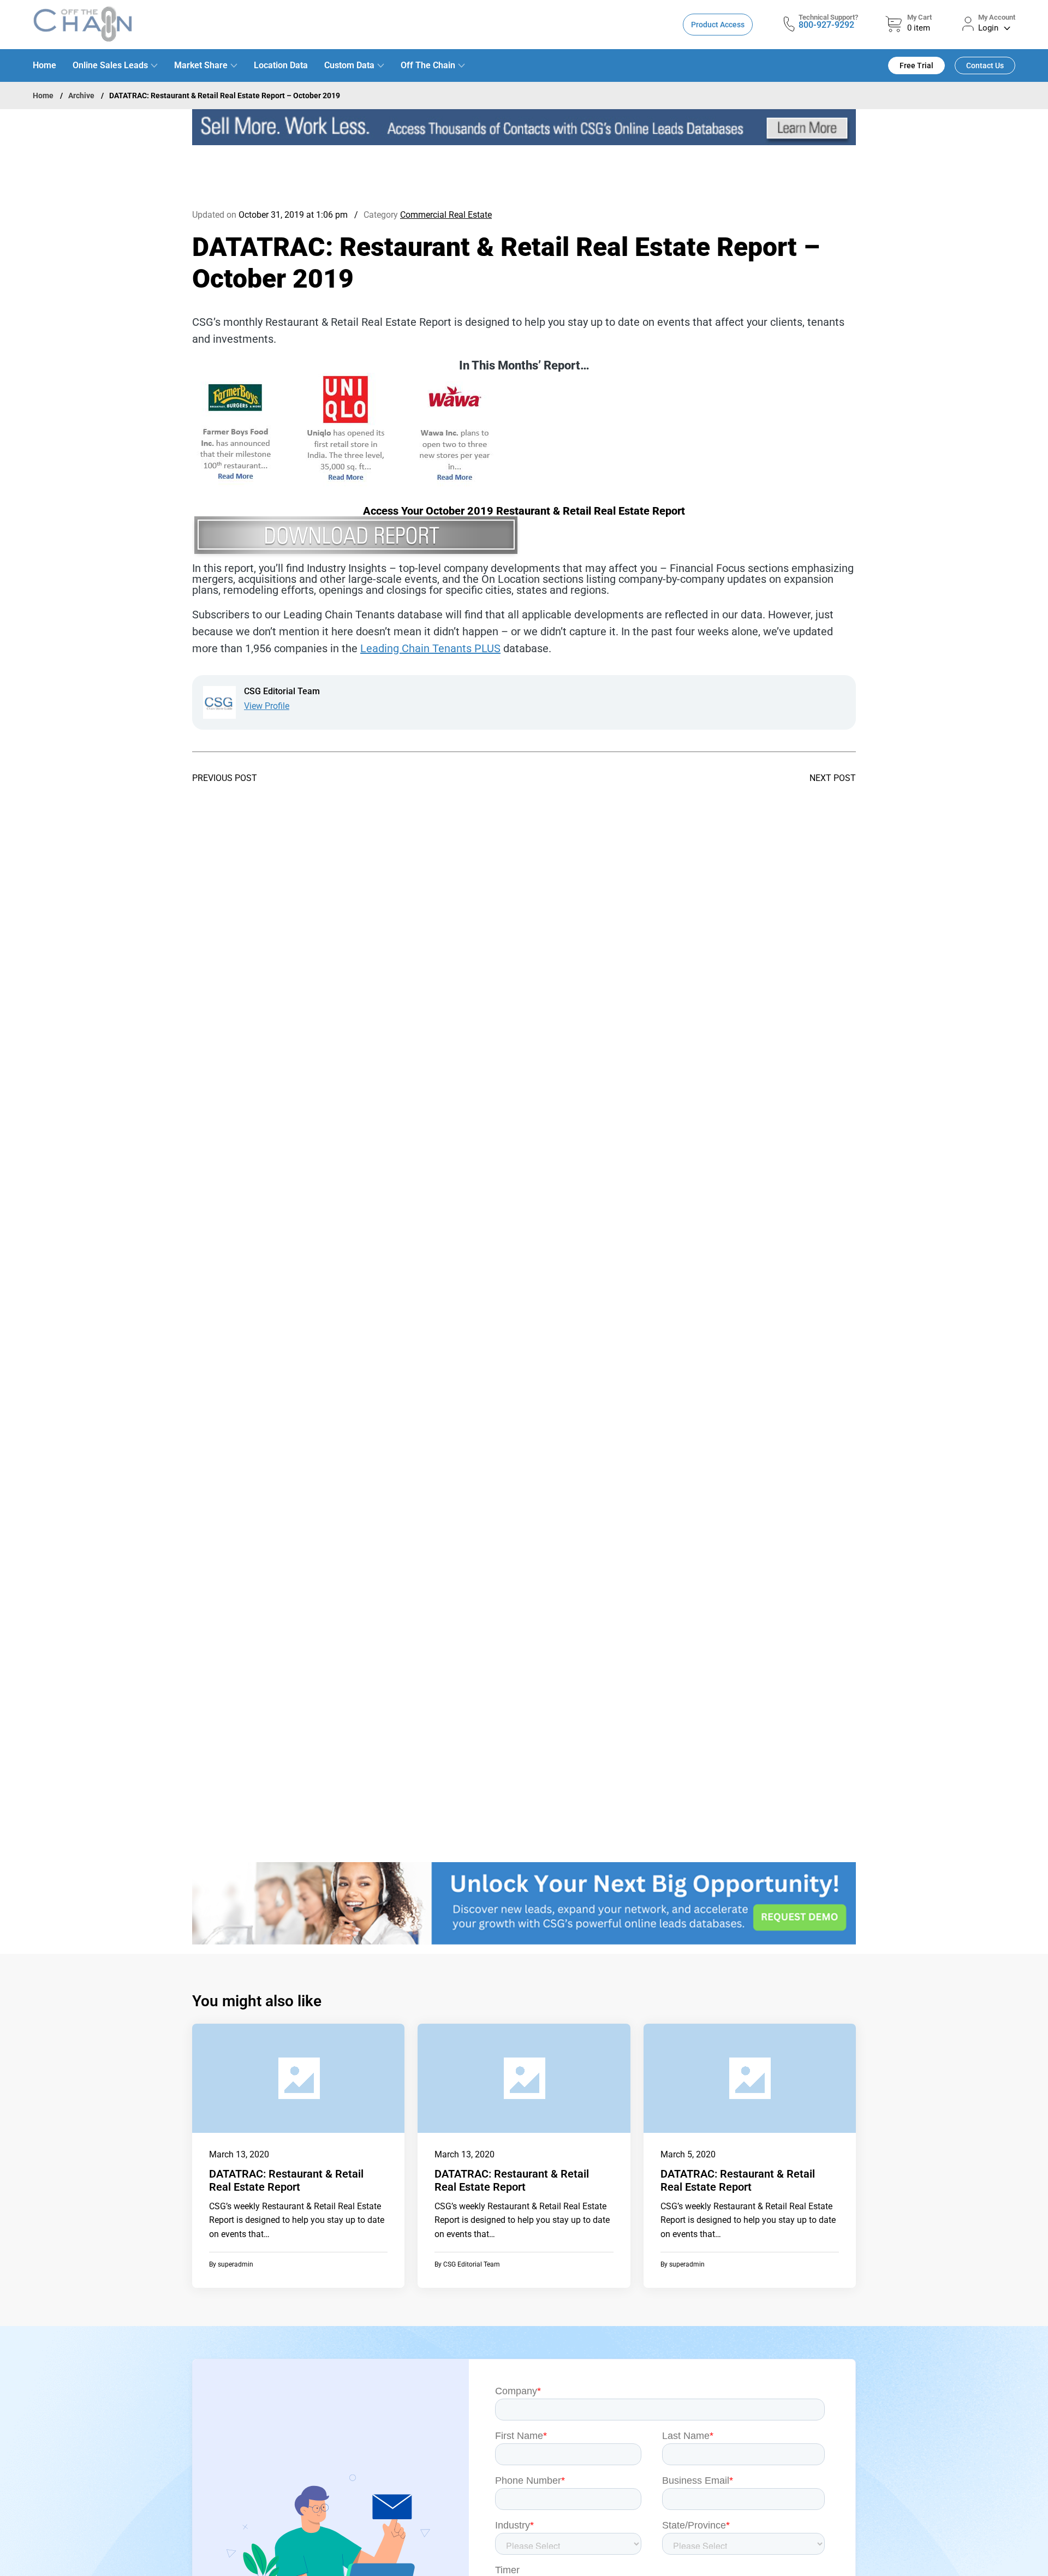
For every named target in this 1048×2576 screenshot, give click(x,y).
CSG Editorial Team (472, 2264)
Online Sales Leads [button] (110, 65)
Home (44, 65)
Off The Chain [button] (428, 65)
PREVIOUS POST (225, 778)
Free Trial (916, 65)
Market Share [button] (201, 65)
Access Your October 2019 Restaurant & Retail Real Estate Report (524, 511)
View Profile (267, 706)
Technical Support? (828, 17)
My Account (997, 17)
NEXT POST (833, 778)
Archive (81, 96)
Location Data (281, 65)
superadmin (236, 2264)
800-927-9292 (826, 25)
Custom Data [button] (349, 65)
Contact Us (985, 65)
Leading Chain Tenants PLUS (430, 648)
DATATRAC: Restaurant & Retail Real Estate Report (286, 2180)
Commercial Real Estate (446, 215)
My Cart (919, 17)
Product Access (718, 25)
